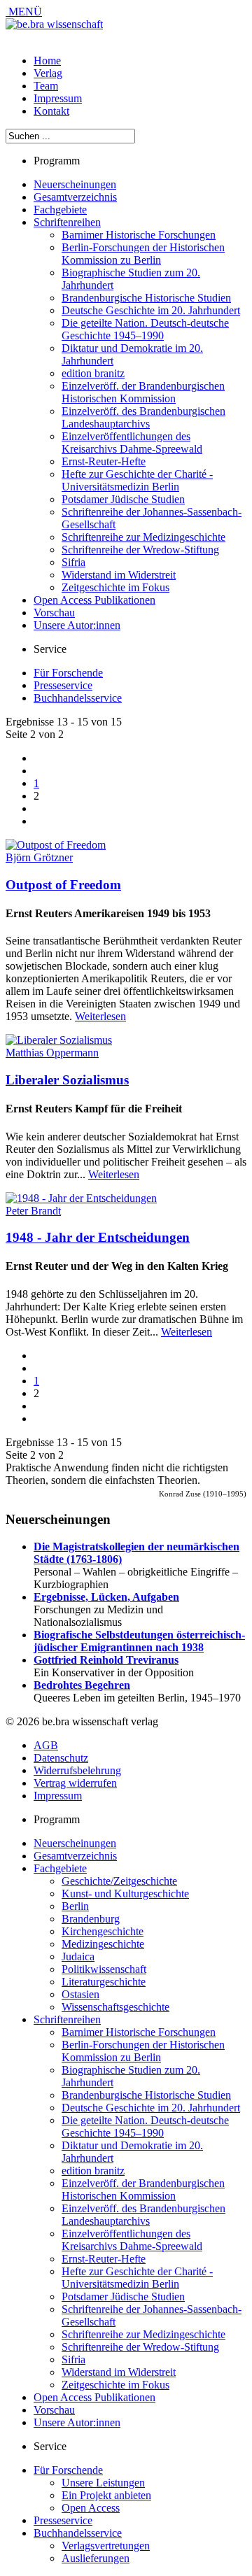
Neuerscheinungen (75, 184)
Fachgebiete (60, 210)
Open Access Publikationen (94, 600)
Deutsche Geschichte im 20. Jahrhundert (151, 310)
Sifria (73, 562)
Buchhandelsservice (78, 698)
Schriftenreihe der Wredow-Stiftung (140, 550)
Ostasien (80, 1994)
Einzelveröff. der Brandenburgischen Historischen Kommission (143, 392)
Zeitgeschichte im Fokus (115, 587)
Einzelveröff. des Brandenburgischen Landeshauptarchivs (143, 417)
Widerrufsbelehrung (77, 1770)
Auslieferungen (96, 2558)
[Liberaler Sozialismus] (59, 1040)
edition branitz (93, 373)
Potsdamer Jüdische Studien (123, 499)
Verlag (48, 73)
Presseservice (63, 685)
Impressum (58, 98)
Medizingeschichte (103, 1944)
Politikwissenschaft (104, 1969)
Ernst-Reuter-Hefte (104, 461)
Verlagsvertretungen (106, 2546)
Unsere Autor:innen (77, 625)
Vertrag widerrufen (75, 1783)
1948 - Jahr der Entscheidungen (98, 1237)
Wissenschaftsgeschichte (115, 2007)
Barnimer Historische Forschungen (139, 235)
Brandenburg (91, 1919)
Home (47, 61)
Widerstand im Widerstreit (119, 575)
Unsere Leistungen (103, 2483)
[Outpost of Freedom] (56, 845)
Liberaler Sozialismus (67, 1080)
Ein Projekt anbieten (106, 2495)
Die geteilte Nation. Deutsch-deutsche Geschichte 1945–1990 (145, 329)
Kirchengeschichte (103, 1931)
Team (46, 86)
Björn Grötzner (39, 857)
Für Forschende (68, 673)
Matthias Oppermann (52, 1053)
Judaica (78, 1956)
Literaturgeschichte (104, 1982)
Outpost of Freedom (63, 885)
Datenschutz (61, 1758)
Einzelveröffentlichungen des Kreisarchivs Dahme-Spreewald (132, 443)
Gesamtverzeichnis (75, 197)
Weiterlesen (100, 1016)
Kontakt (51, 111)
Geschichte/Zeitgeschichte (119, 1881)
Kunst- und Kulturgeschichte (125, 1894)
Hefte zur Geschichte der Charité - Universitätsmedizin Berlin (137, 480)
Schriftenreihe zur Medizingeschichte (143, 537)
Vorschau (54, 613)
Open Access (91, 2508)
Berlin (75, 1906)
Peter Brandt (33, 1211)
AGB (46, 1745)
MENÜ (24, 12)
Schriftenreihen (67, 222)
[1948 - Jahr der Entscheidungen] (81, 1198)
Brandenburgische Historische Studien (146, 298)
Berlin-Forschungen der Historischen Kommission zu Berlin (143, 254)
